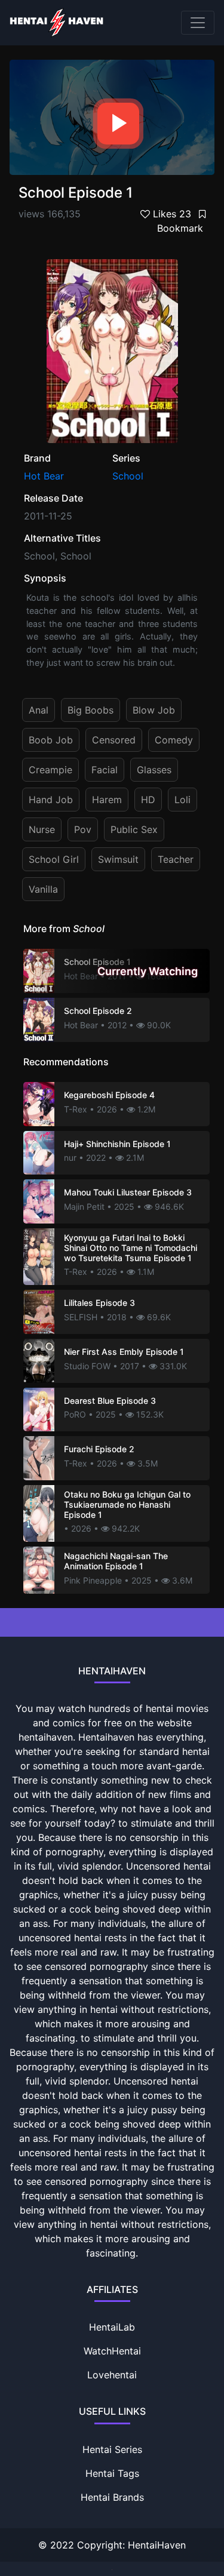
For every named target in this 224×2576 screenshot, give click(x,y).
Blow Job (154, 710)
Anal (39, 710)
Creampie (50, 770)
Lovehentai (112, 2375)
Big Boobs (90, 710)
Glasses (154, 770)
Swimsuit (118, 859)
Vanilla (43, 889)
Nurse (42, 829)
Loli (182, 800)
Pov (83, 829)
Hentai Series (112, 2449)
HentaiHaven (157, 2545)
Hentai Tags (112, 2473)
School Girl (54, 859)
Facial (105, 770)
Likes (171, 214)
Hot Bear (44, 476)
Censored (114, 740)
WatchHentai (112, 2351)
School (128, 476)
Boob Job (51, 740)
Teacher (176, 859)
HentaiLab (112, 2327)
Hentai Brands (112, 2497)
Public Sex (134, 829)
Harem (107, 800)
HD (148, 800)
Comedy (174, 740)
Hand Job (51, 800)
